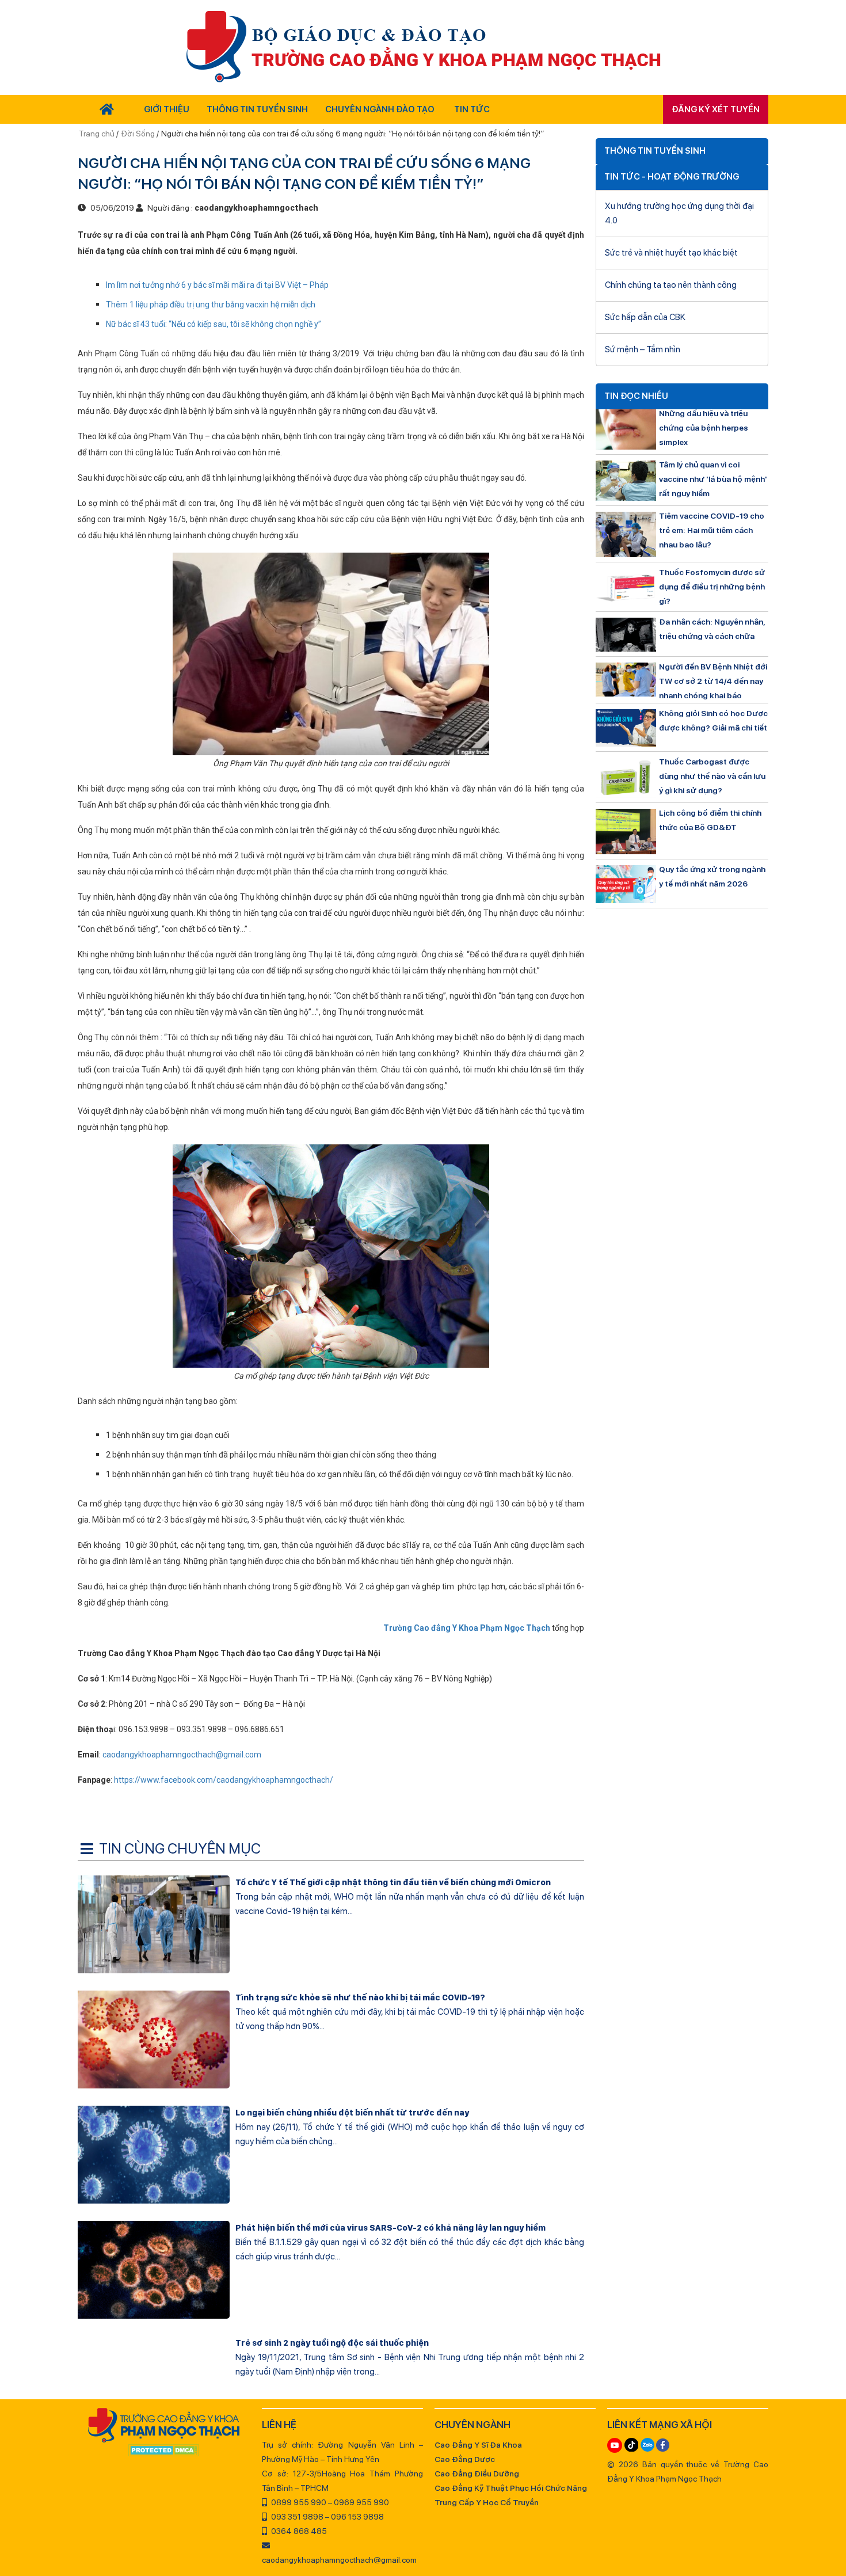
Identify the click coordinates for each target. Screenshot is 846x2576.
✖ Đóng (509, 1260)
